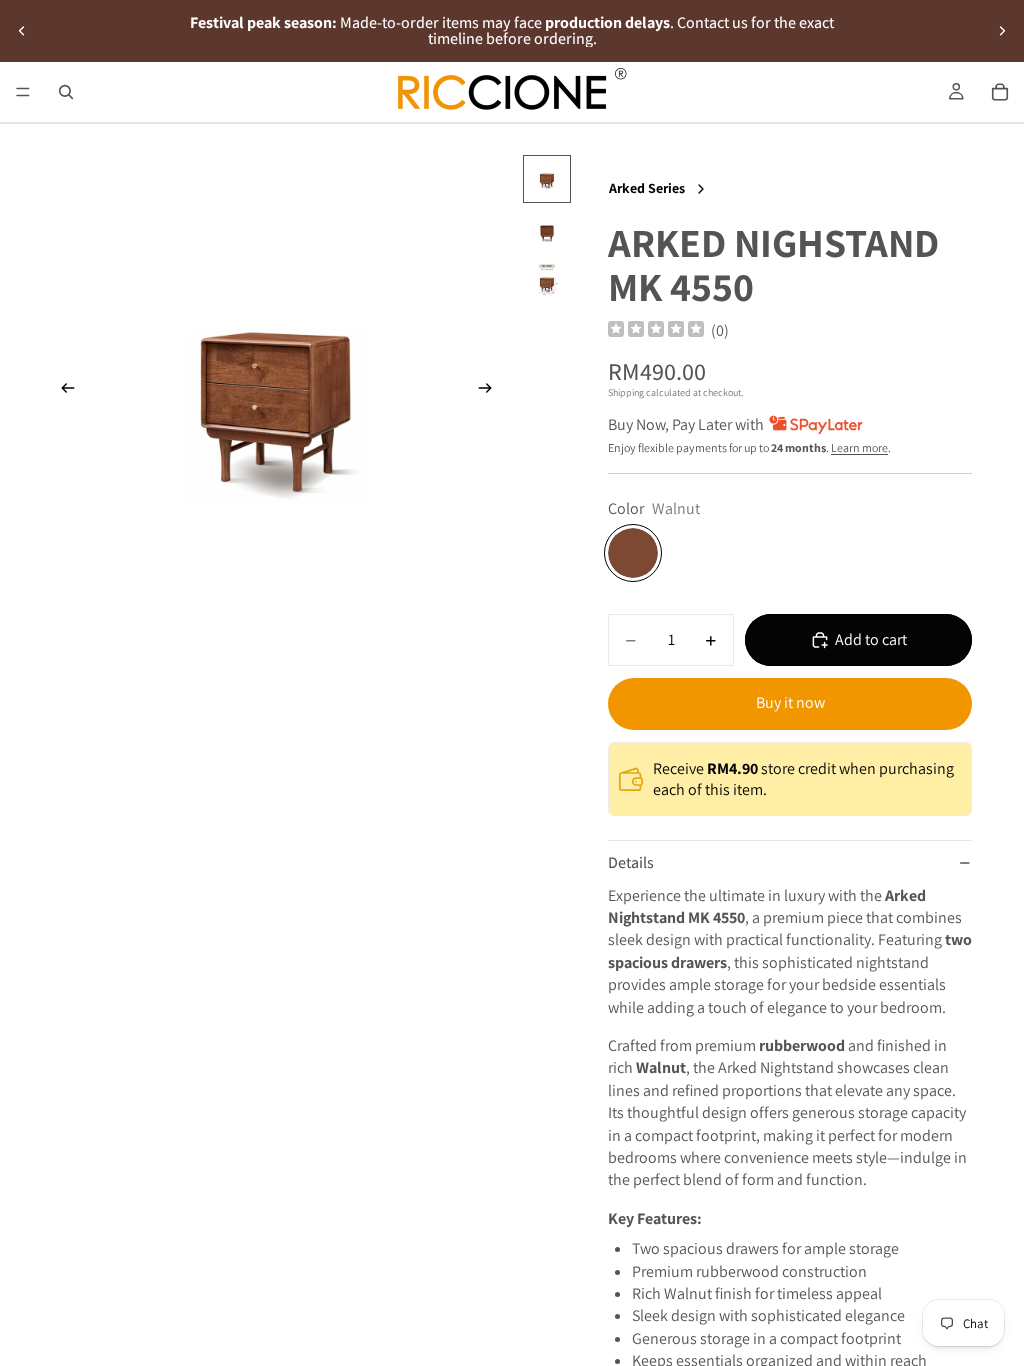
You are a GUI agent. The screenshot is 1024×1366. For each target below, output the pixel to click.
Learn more (859, 447)
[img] (656, 330)
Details (631, 862)
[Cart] (1000, 92)
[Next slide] (1002, 31)
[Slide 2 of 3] (547, 231)
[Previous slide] (22, 31)
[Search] (66, 92)
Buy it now (790, 702)
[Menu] (23, 92)
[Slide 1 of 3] (547, 179)
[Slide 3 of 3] (547, 283)
